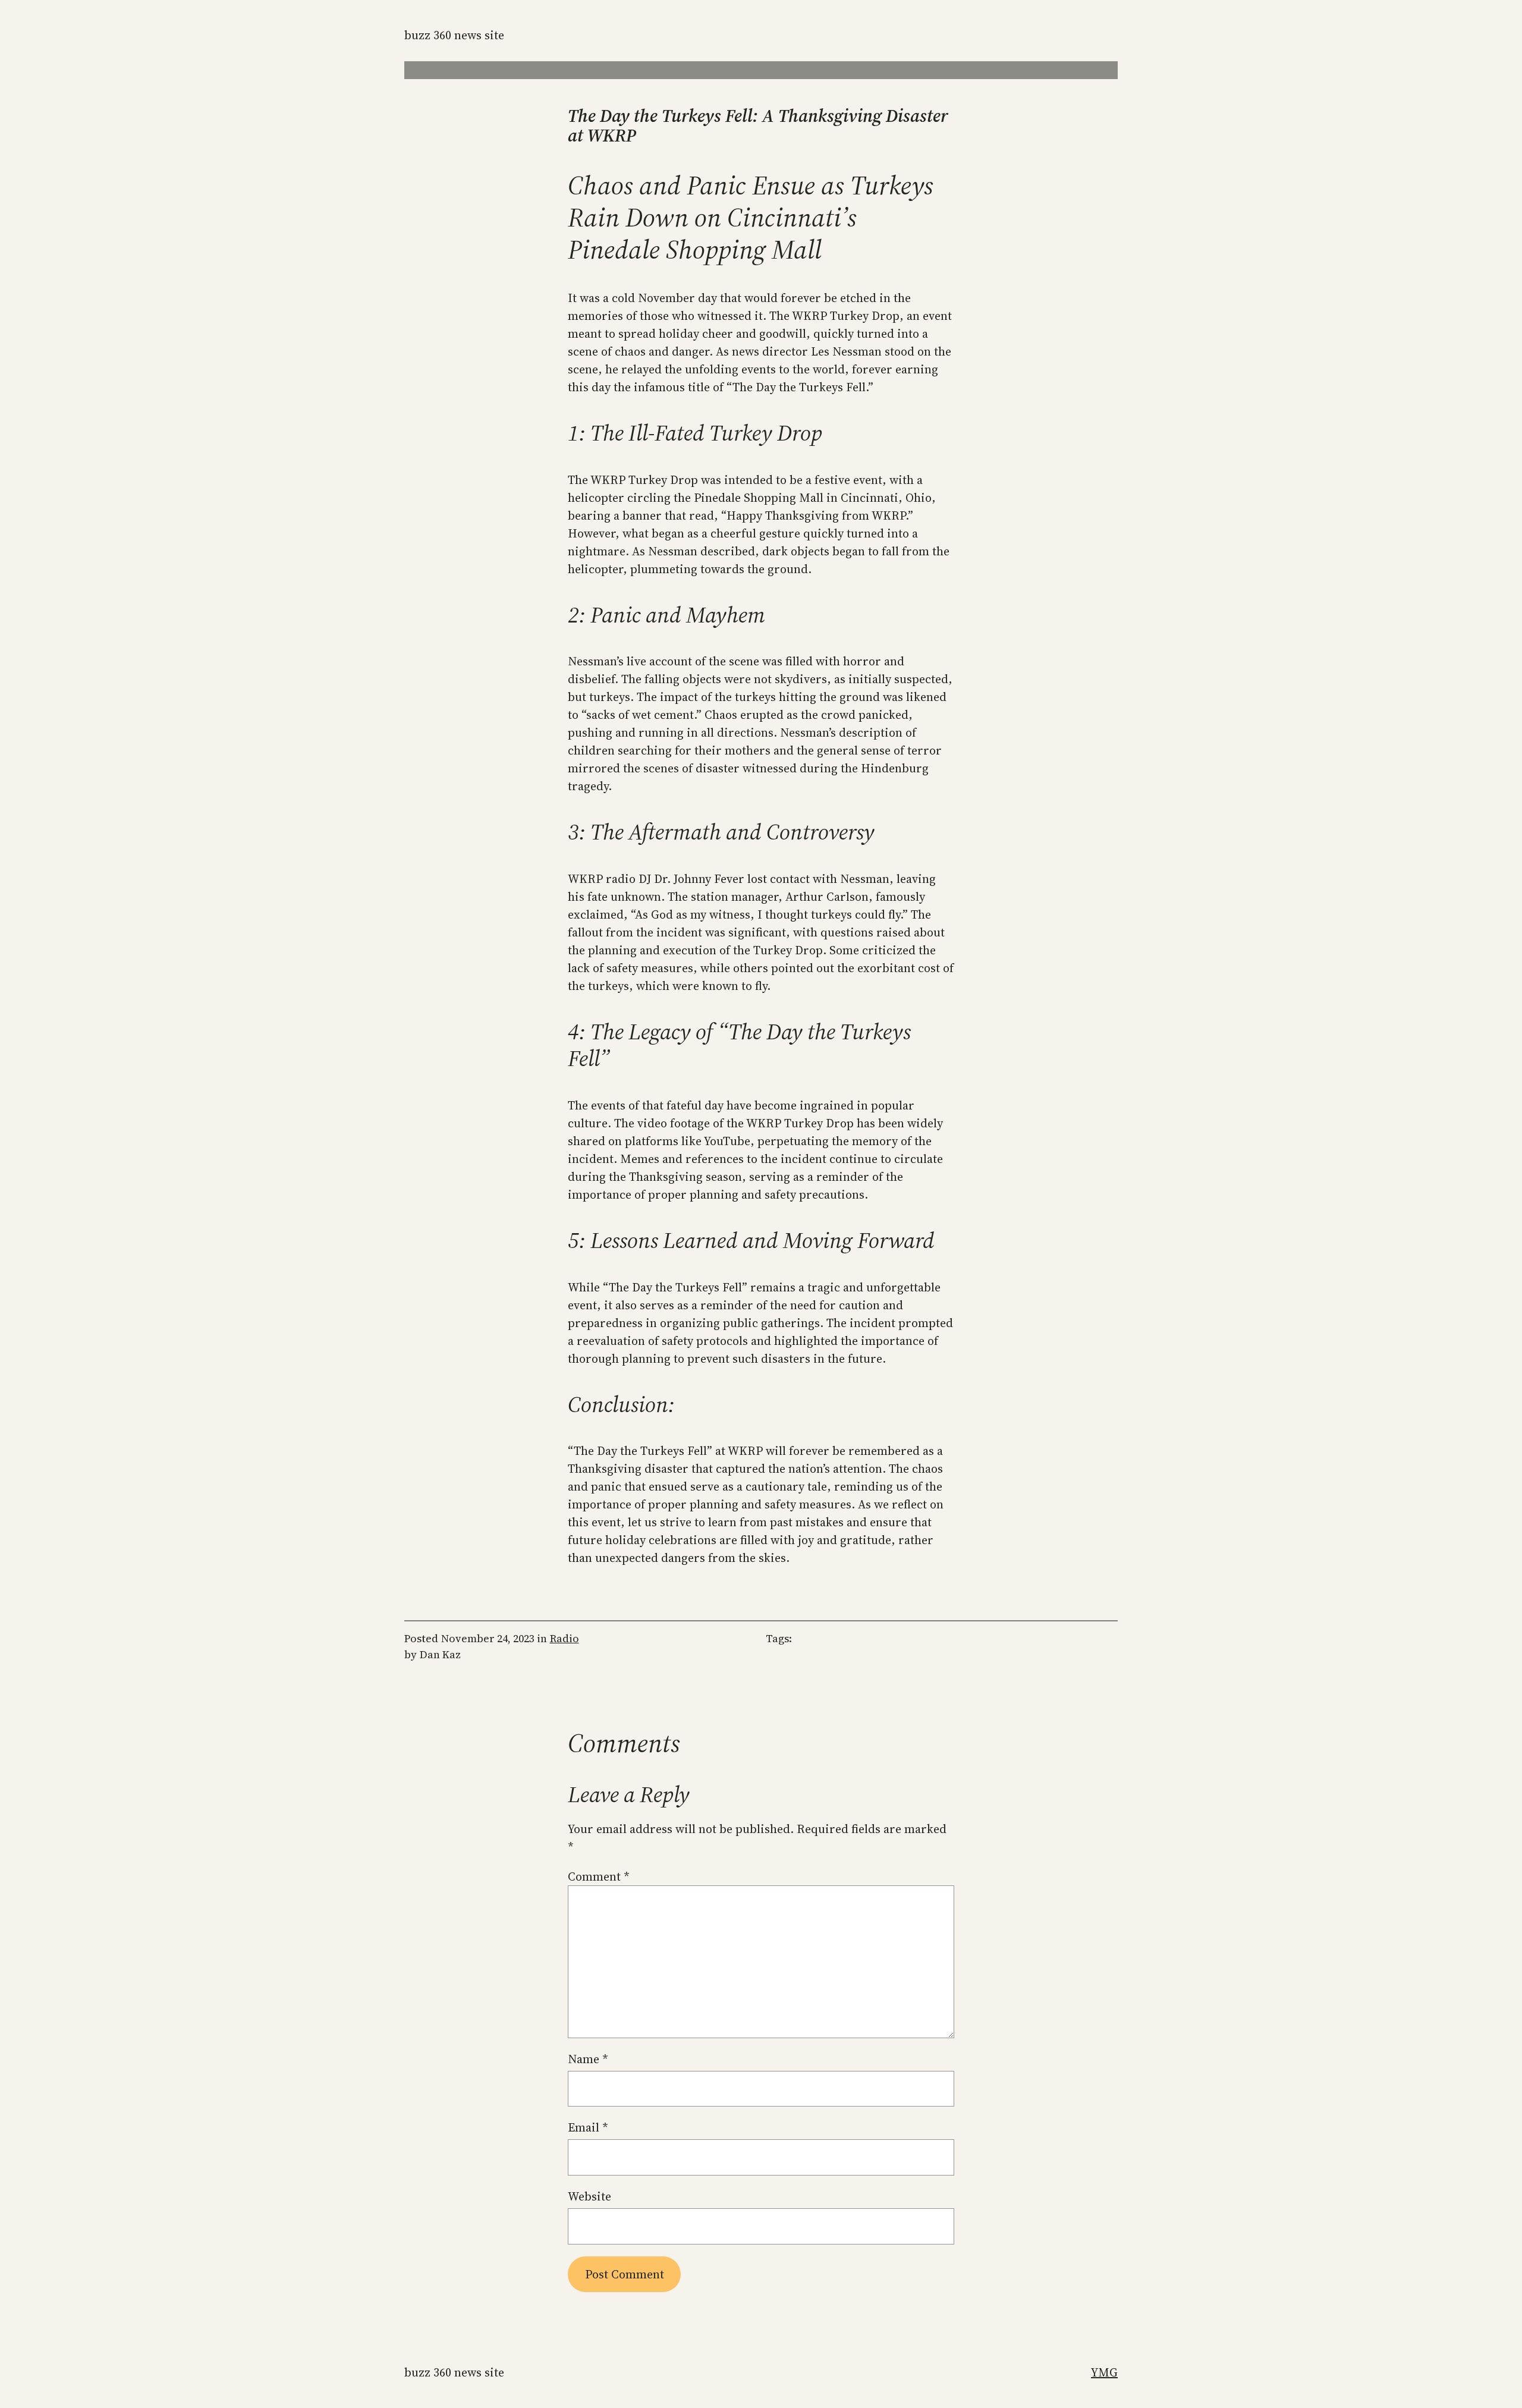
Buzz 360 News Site (454, 35)
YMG (1104, 2372)
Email (588, 2127)
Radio (565, 1638)
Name (588, 2059)
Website (589, 2196)
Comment (599, 1876)
